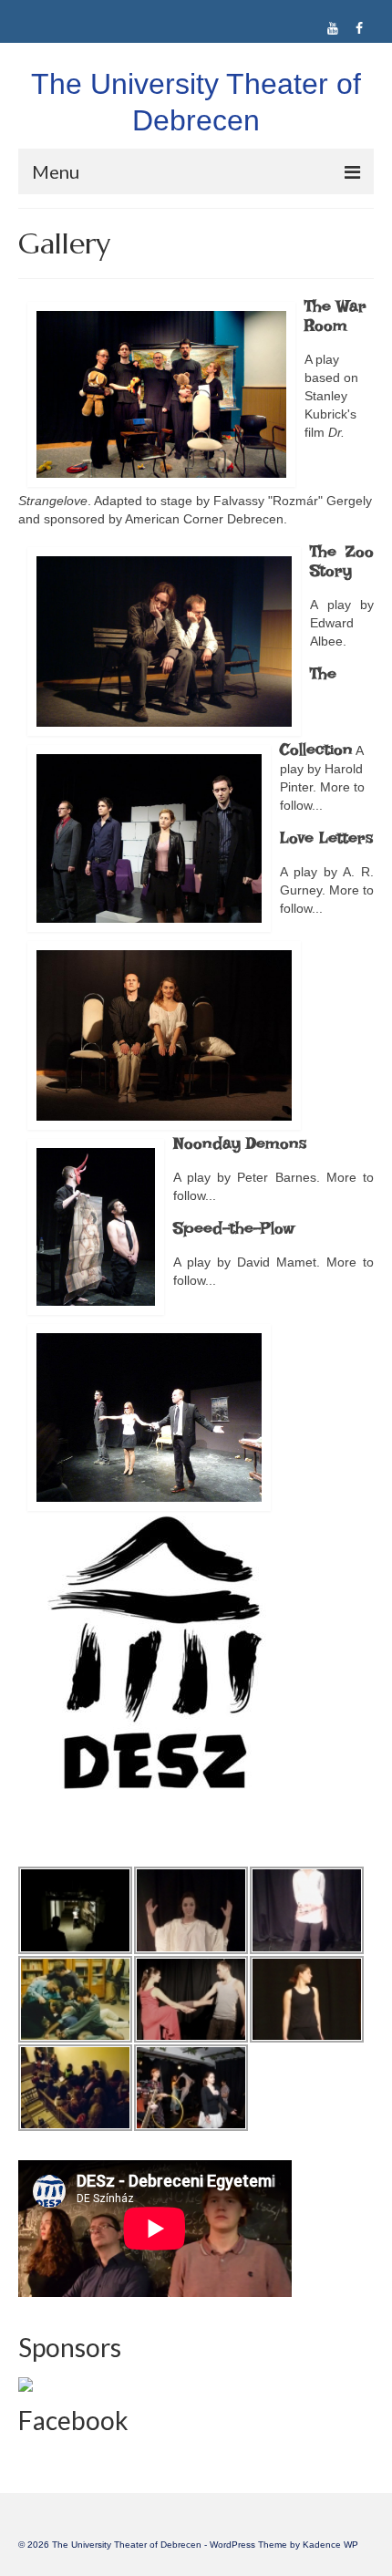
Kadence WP (330, 2545)
